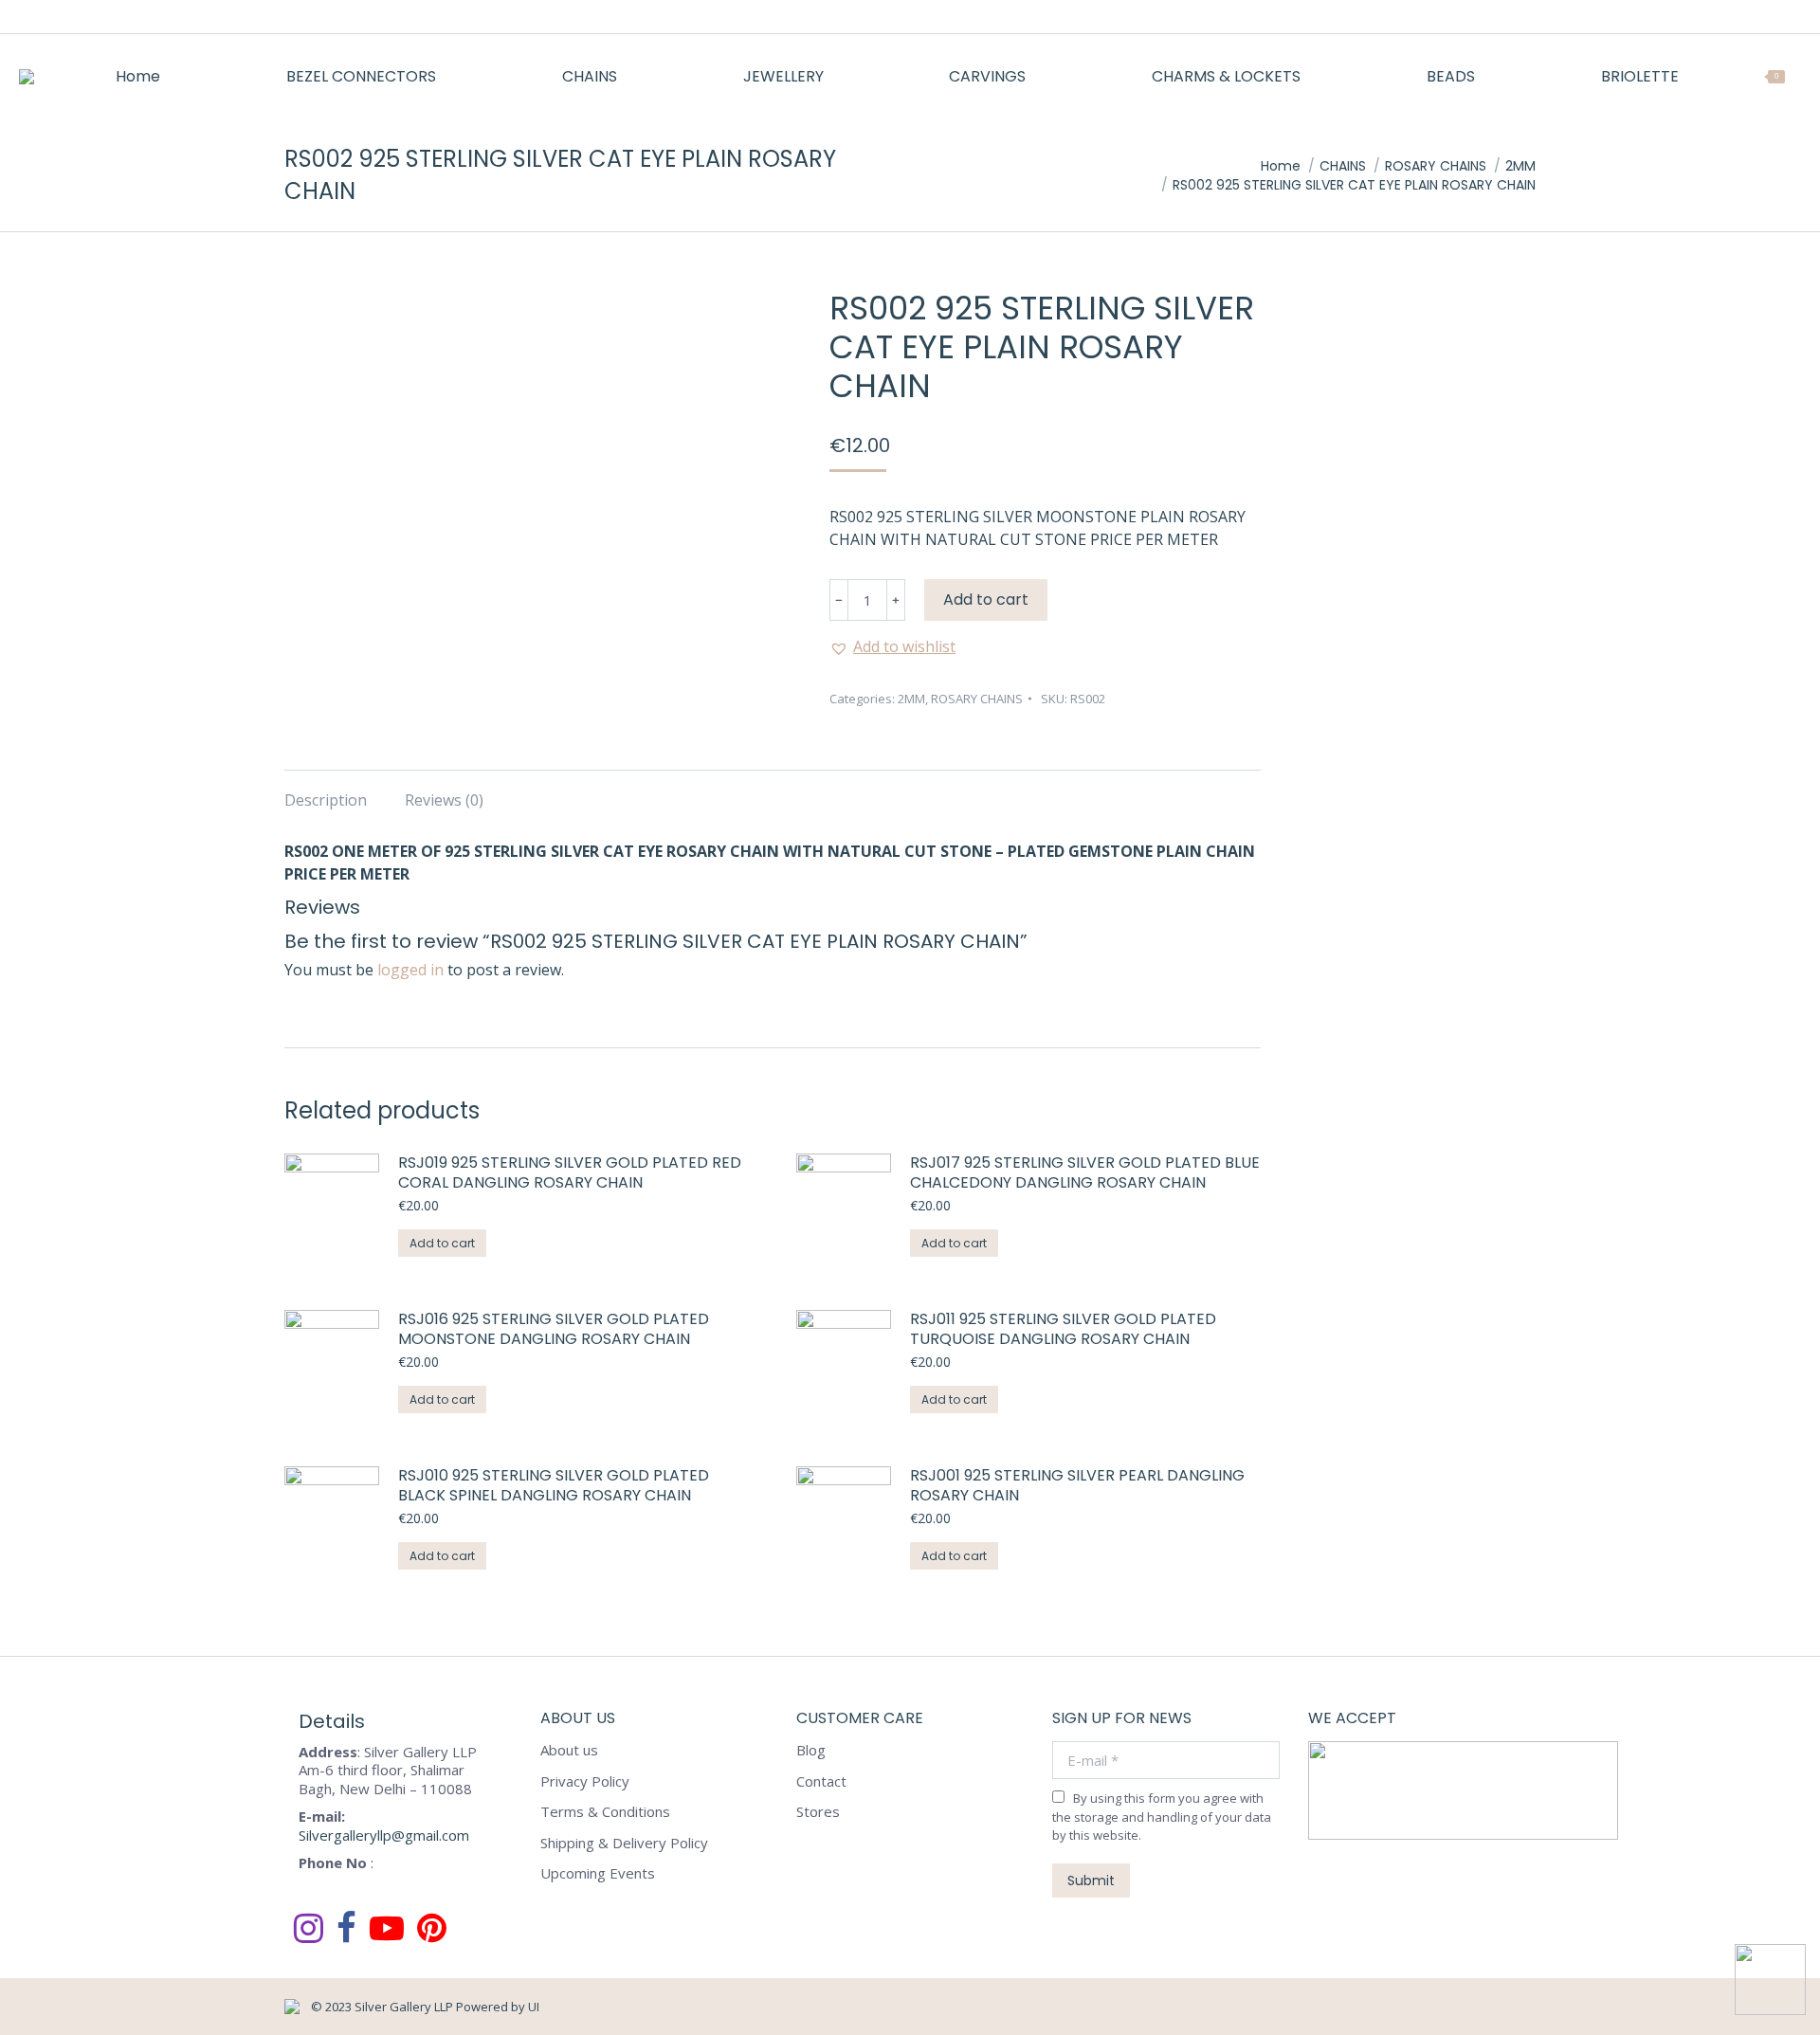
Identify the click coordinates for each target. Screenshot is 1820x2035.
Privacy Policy (585, 1781)
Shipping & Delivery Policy (624, 1843)
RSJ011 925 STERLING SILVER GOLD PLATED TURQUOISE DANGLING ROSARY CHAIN (1063, 1330)
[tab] (326, 790)
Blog (811, 1750)
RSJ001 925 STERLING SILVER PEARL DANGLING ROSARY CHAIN (1077, 1486)
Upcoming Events (598, 1873)
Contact (821, 1781)
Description (326, 800)
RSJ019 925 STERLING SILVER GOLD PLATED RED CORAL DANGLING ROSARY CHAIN (570, 1173)
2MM (911, 699)
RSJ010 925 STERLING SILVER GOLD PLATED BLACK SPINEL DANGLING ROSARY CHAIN (554, 1486)
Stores (818, 1812)
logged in (410, 970)
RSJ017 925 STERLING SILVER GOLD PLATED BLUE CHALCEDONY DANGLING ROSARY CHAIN (1085, 1173)
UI (534, 2007)
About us (569, 1750)
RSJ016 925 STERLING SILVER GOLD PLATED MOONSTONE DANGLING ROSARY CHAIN (554, 1330)
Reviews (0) (444, 800)
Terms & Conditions (605, 1812)
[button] (892, 646)
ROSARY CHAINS (977, 699)
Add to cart (986, 600)
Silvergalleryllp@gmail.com (384, 1835)
